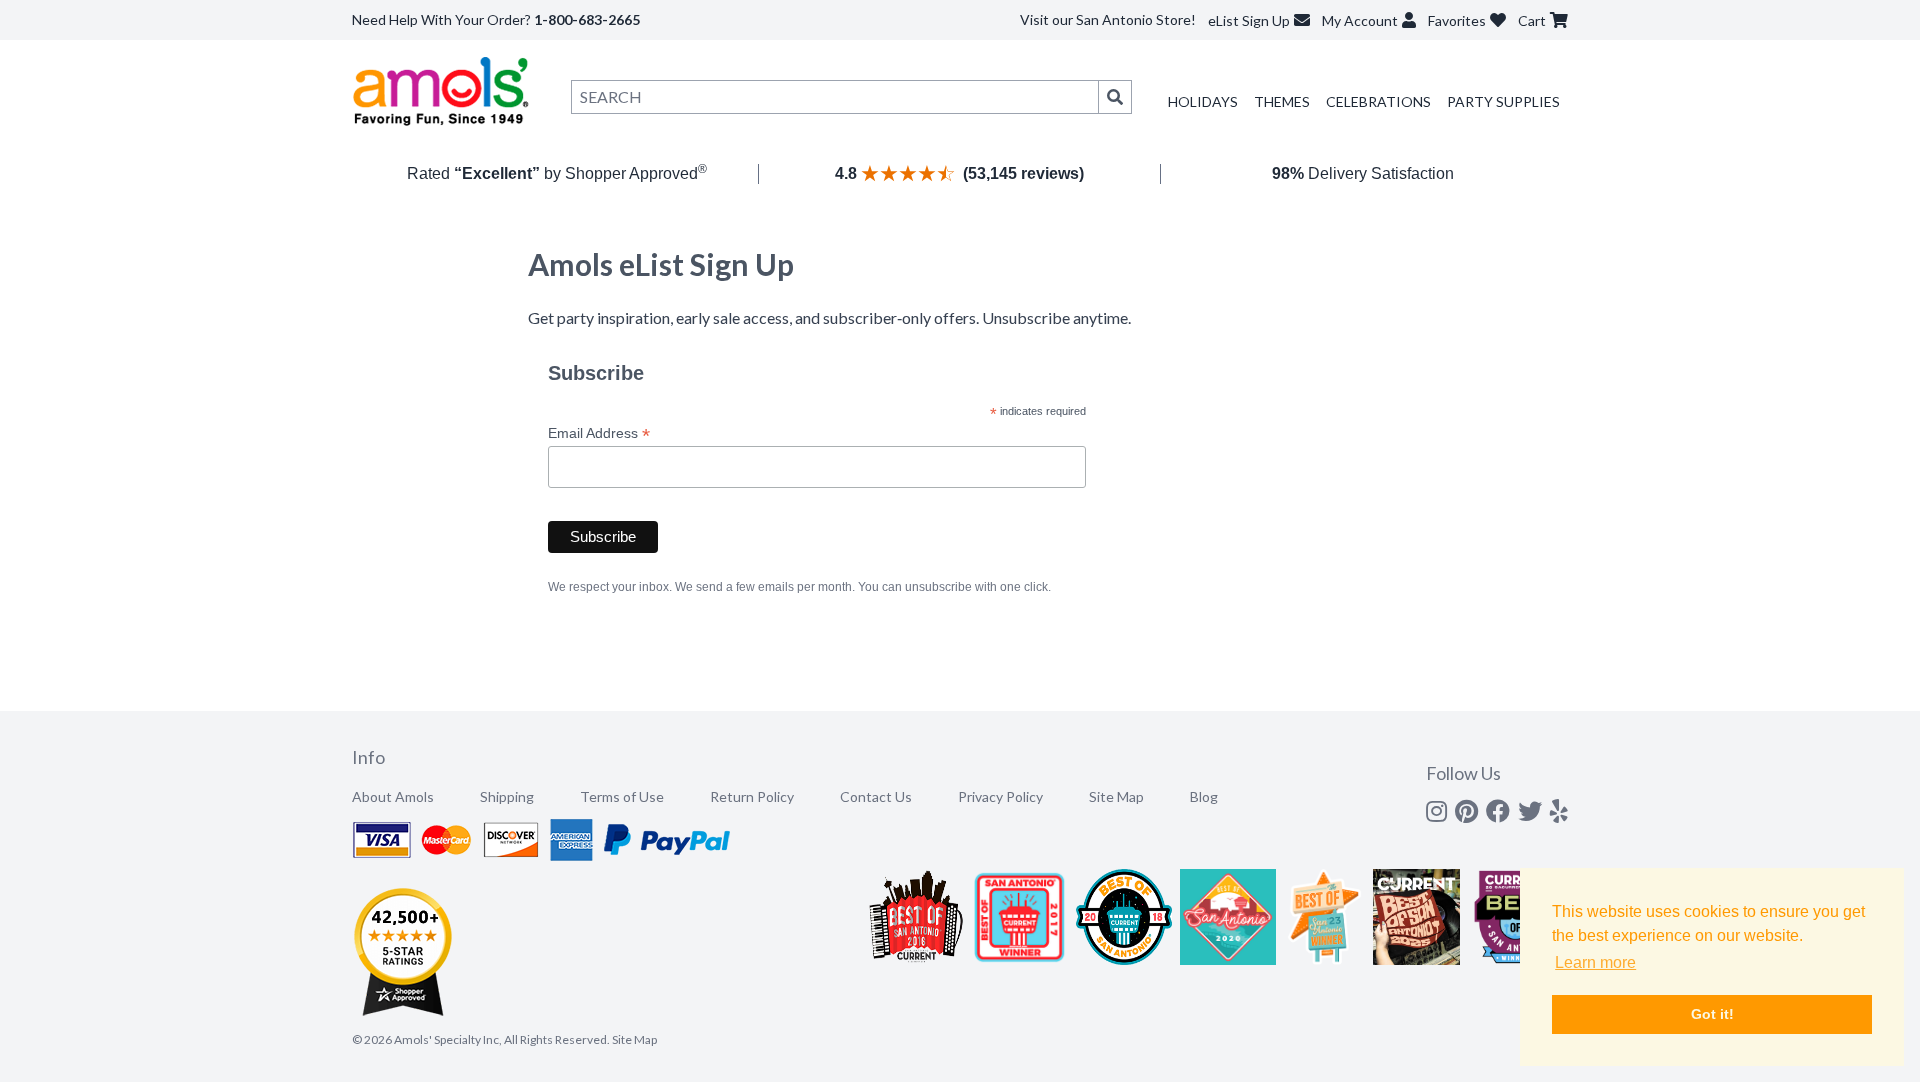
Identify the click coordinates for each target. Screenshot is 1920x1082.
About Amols (393, 796)
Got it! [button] (1712, 1014)
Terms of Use (622, 796)
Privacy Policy (1000, 796)
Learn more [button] (1595, 962)
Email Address (599, 433)
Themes (1282, 101)
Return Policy (752, 796)
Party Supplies (1503, 101)
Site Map (1116, 796)
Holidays (1203, 101)
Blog (1204, 796)
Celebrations (1378, 101)
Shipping (507, 796)
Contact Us (876, 796)
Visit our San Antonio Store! (1108, 19)
